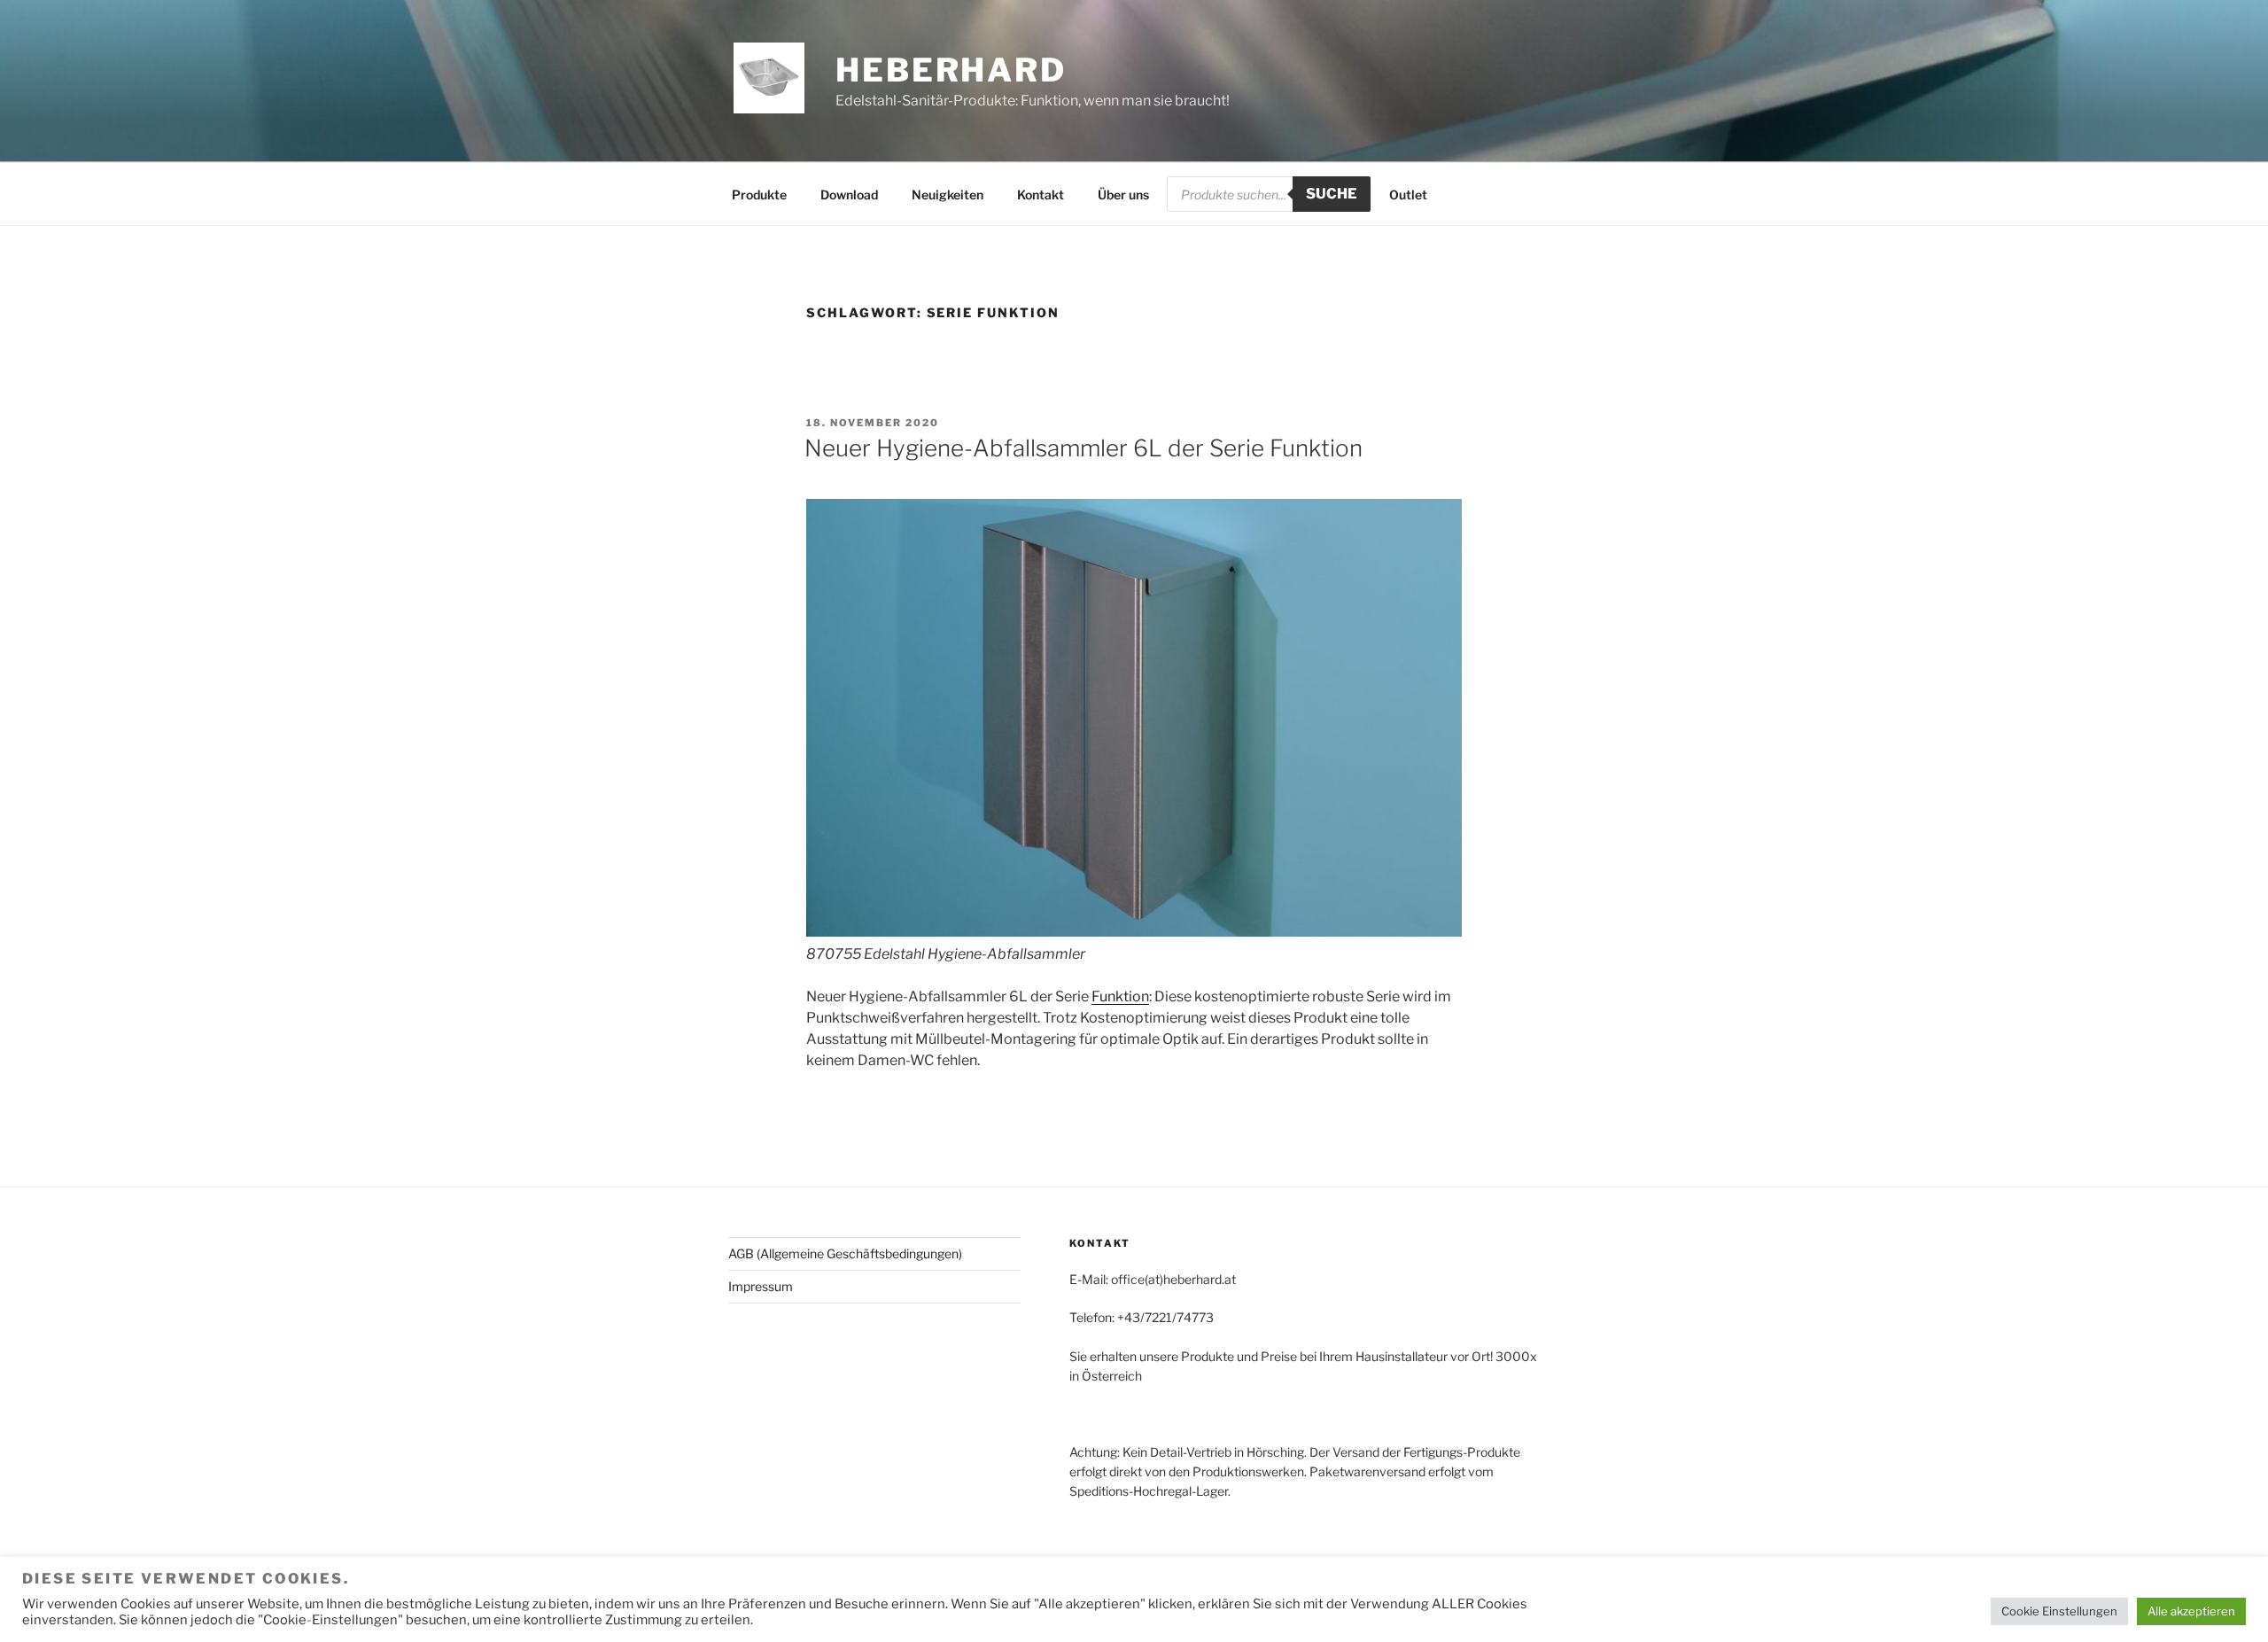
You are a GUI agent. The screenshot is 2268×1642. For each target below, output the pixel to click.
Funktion (1120, 996)
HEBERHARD (951, 70)
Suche (1332, 194)
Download (849, 195)
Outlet (1408, 195)
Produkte (759, 195)
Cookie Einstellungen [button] (2059, 1611)
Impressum (761, 1286)
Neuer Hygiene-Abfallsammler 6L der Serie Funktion (1084, 448)
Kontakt (1041, 195)
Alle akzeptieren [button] (2191, 1611)
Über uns (1123, 195)
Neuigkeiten (948, 195)
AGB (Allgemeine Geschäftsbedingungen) (845, 1253)
